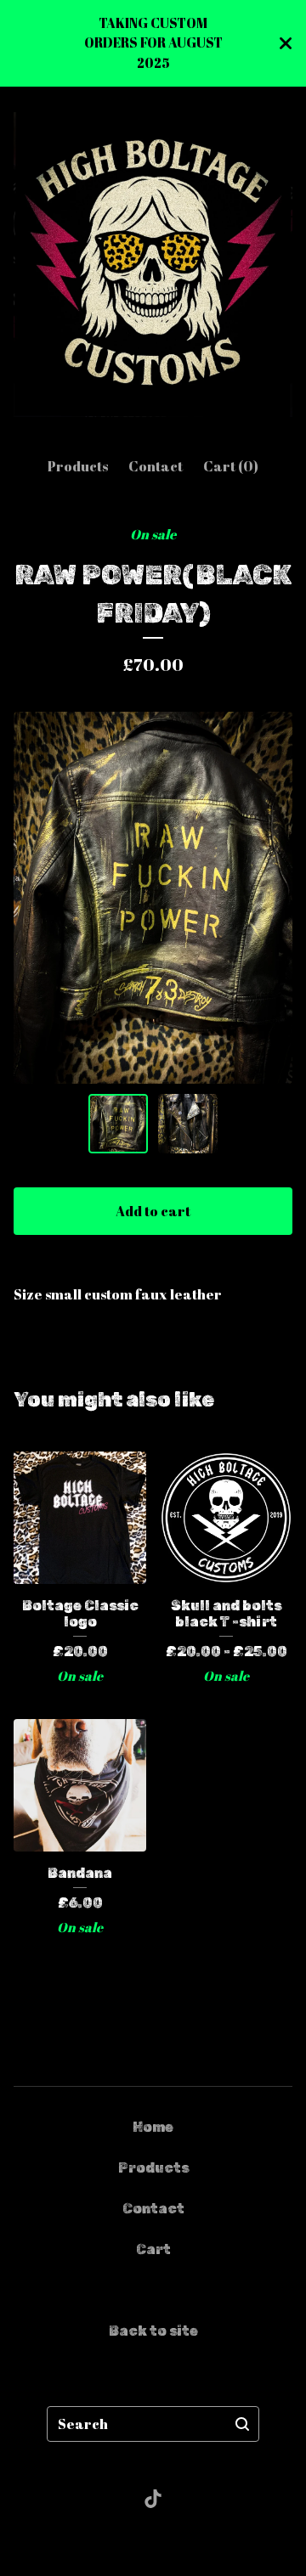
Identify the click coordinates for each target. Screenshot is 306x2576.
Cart (153, 2249)
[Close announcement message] (286, 43)
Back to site (153, 2331)
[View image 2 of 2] (188, 1124)
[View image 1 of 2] (118, 1124)
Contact (156, 466)
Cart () (231, 466)
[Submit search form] (242, 2424)
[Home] (153, 265)
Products (78, 466)
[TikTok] (153, 2499)
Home (153, 2127)
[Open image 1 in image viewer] (153, 897)
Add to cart (153, 1211)
